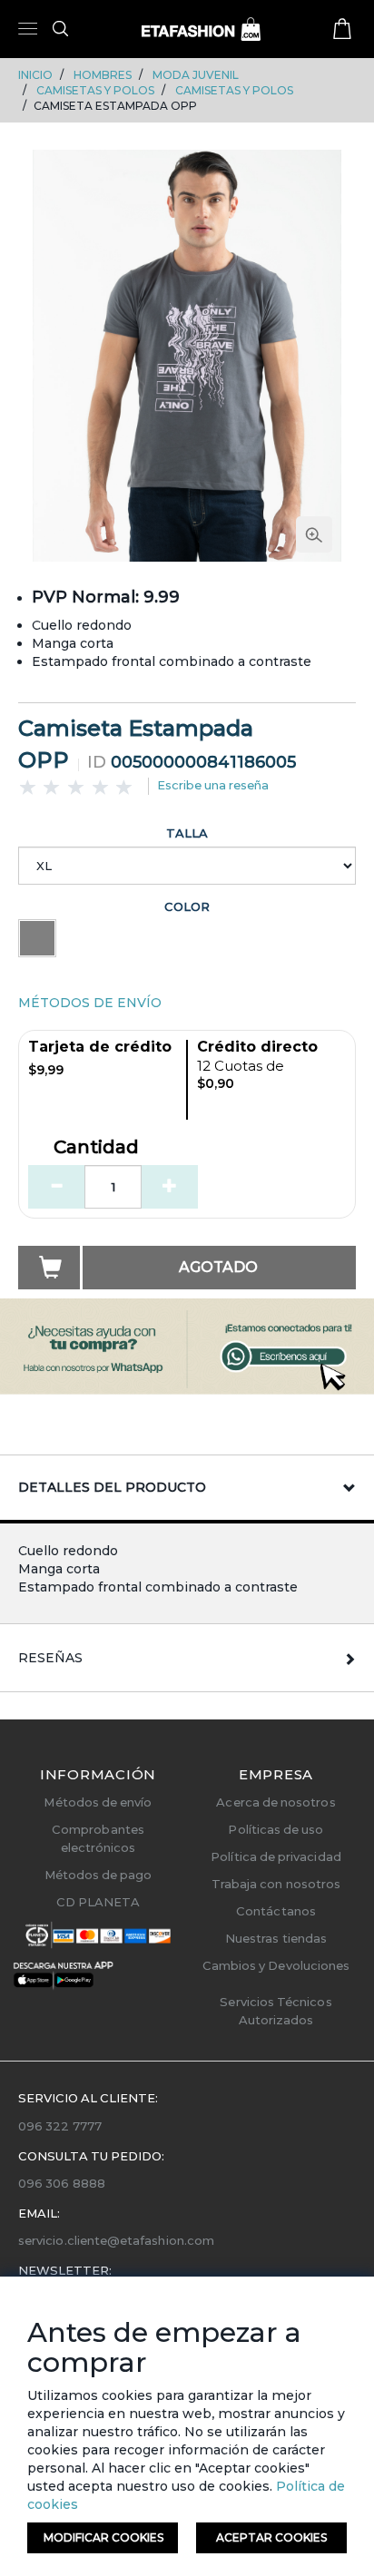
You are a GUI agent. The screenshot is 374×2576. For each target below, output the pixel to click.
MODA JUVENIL (196, 75)
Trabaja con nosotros (276, 1884)
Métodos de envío (98, 1802)
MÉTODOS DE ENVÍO (90, 1003)
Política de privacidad (276, 1856)
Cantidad (96, 1148)
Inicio (35, 75)
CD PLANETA (98, 1902)
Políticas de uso (276, 1829)
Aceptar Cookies (271, 2537)
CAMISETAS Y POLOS (95, 90)
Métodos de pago (98, 1875)
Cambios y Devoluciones (276, 1965)
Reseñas (50, 1658)
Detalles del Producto (112, 1487)
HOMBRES (103, 75)
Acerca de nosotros (276, 1802)
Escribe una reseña (213, 785)
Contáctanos (276, 1911)
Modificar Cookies (103, 2537)
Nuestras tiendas (276, 1938)
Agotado (218, 1267)
